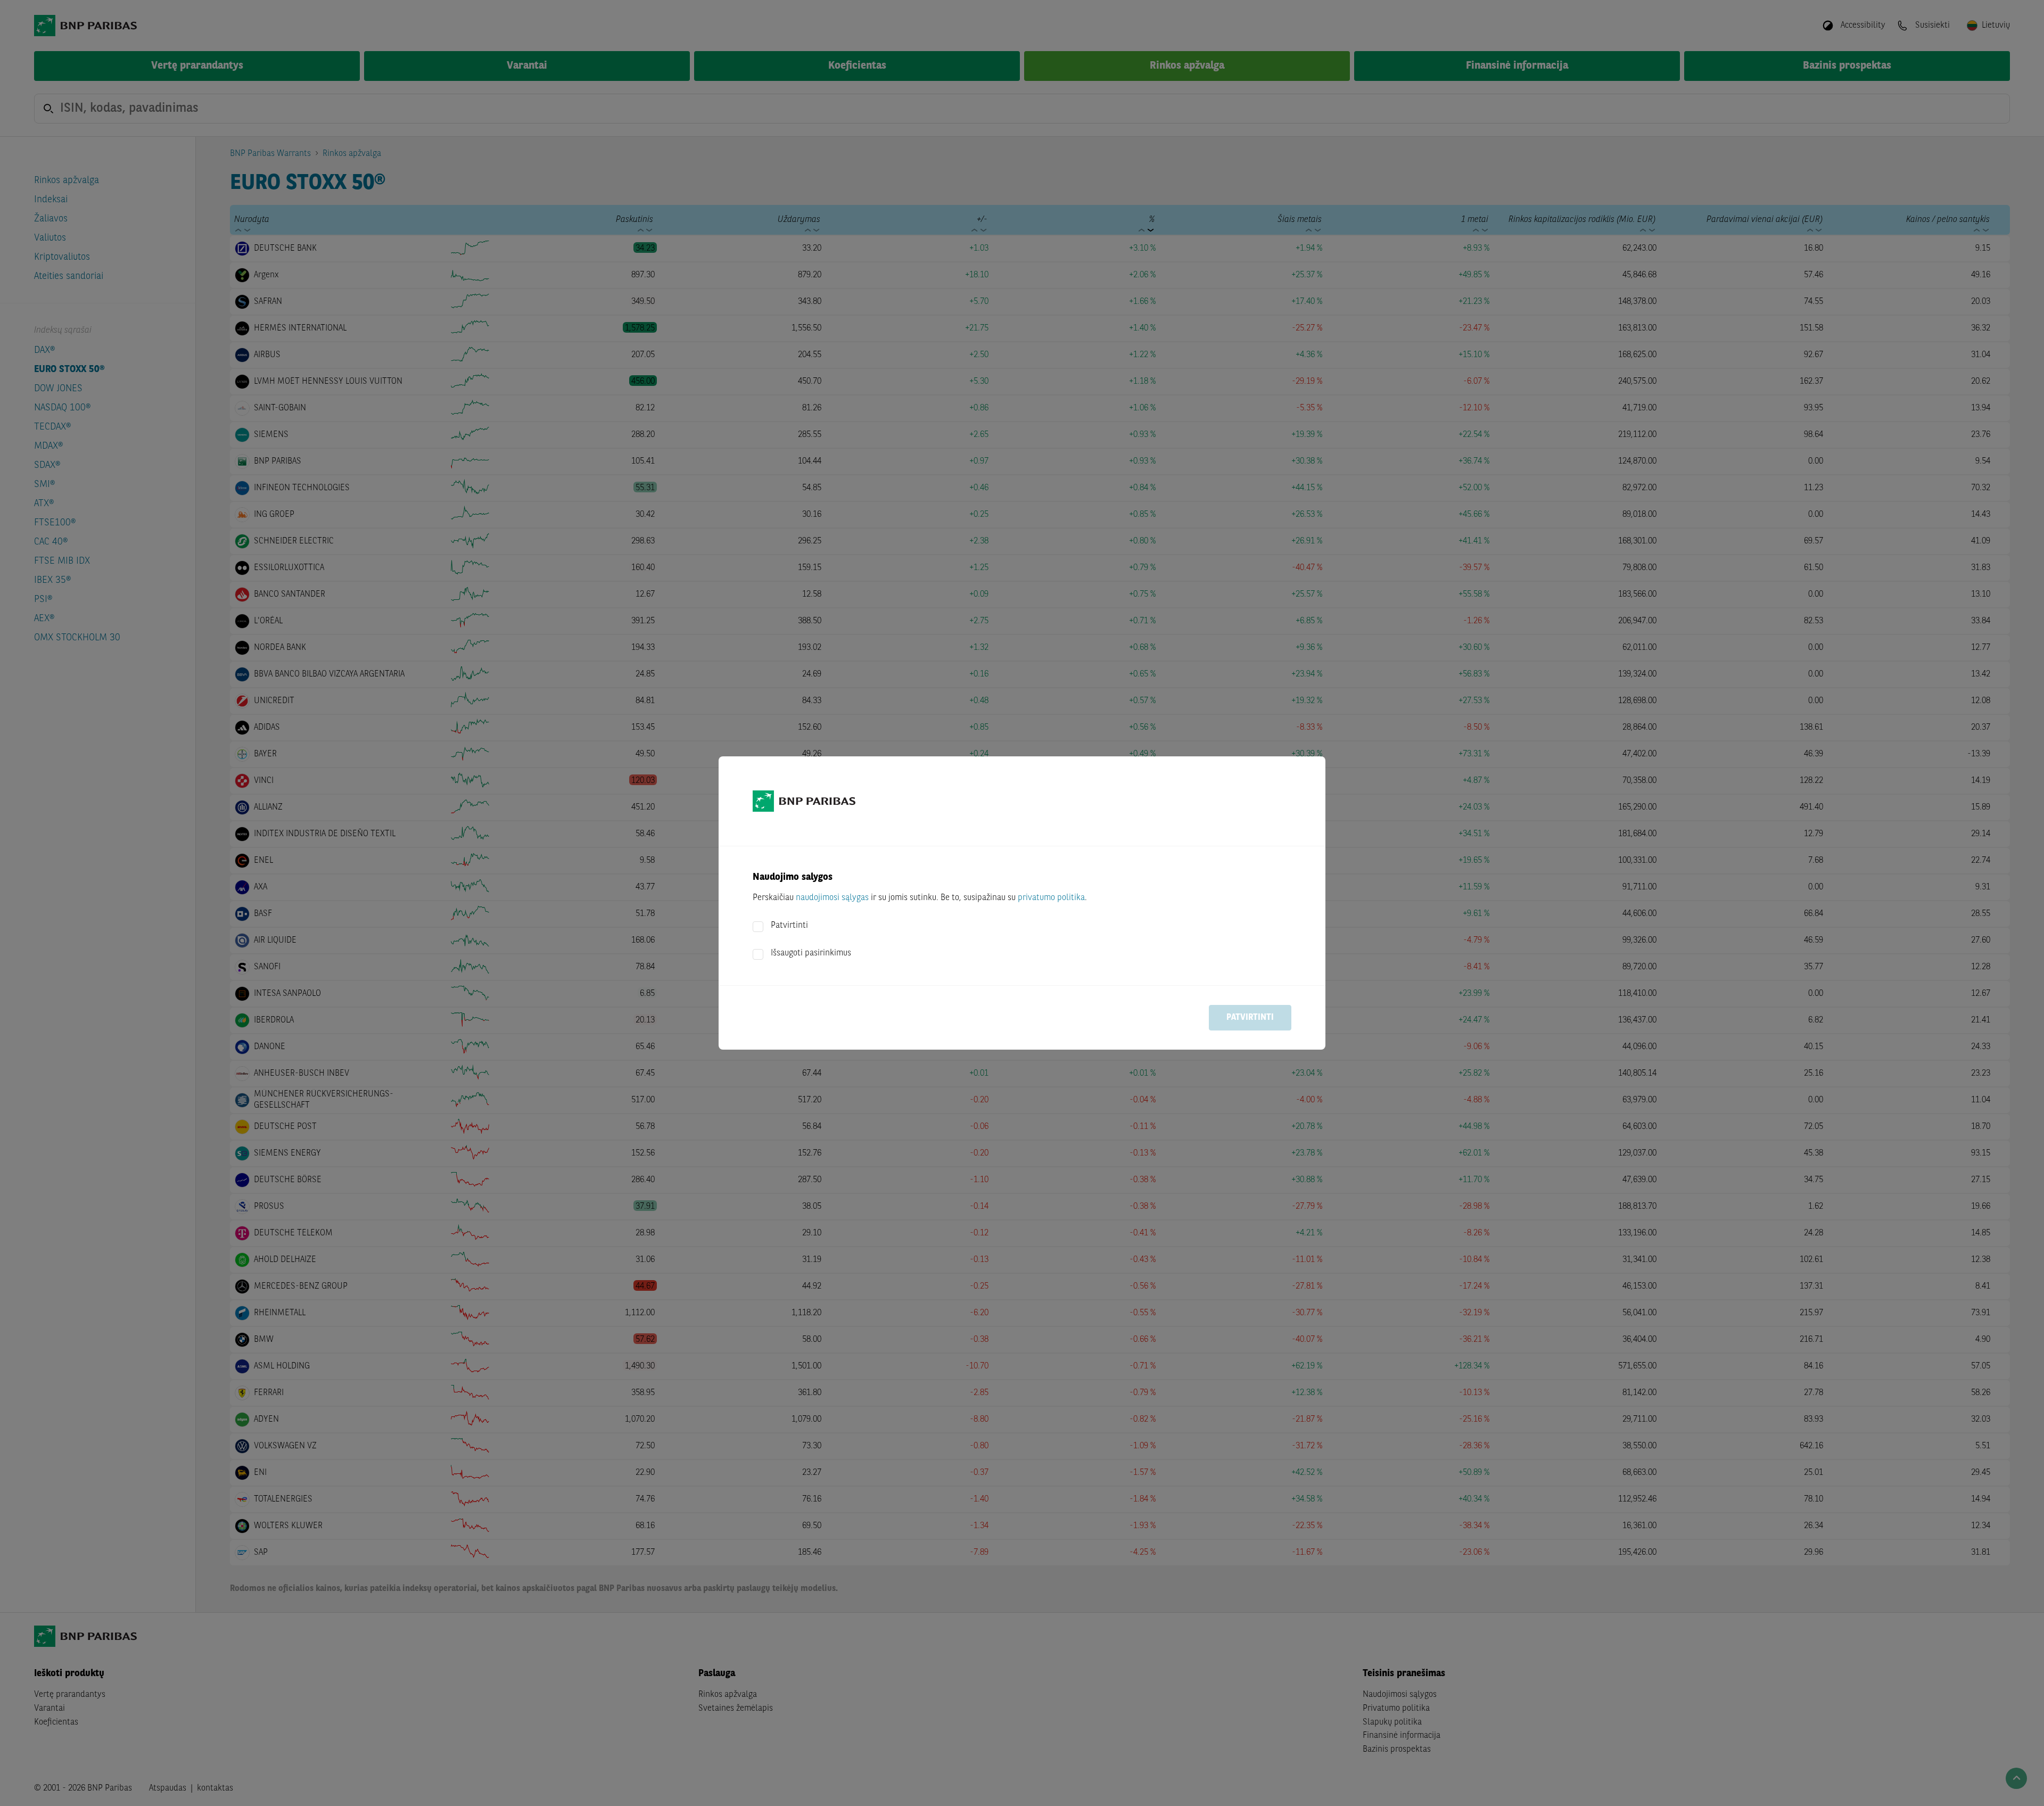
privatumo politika (1051, 898)
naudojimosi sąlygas (832, 898)
